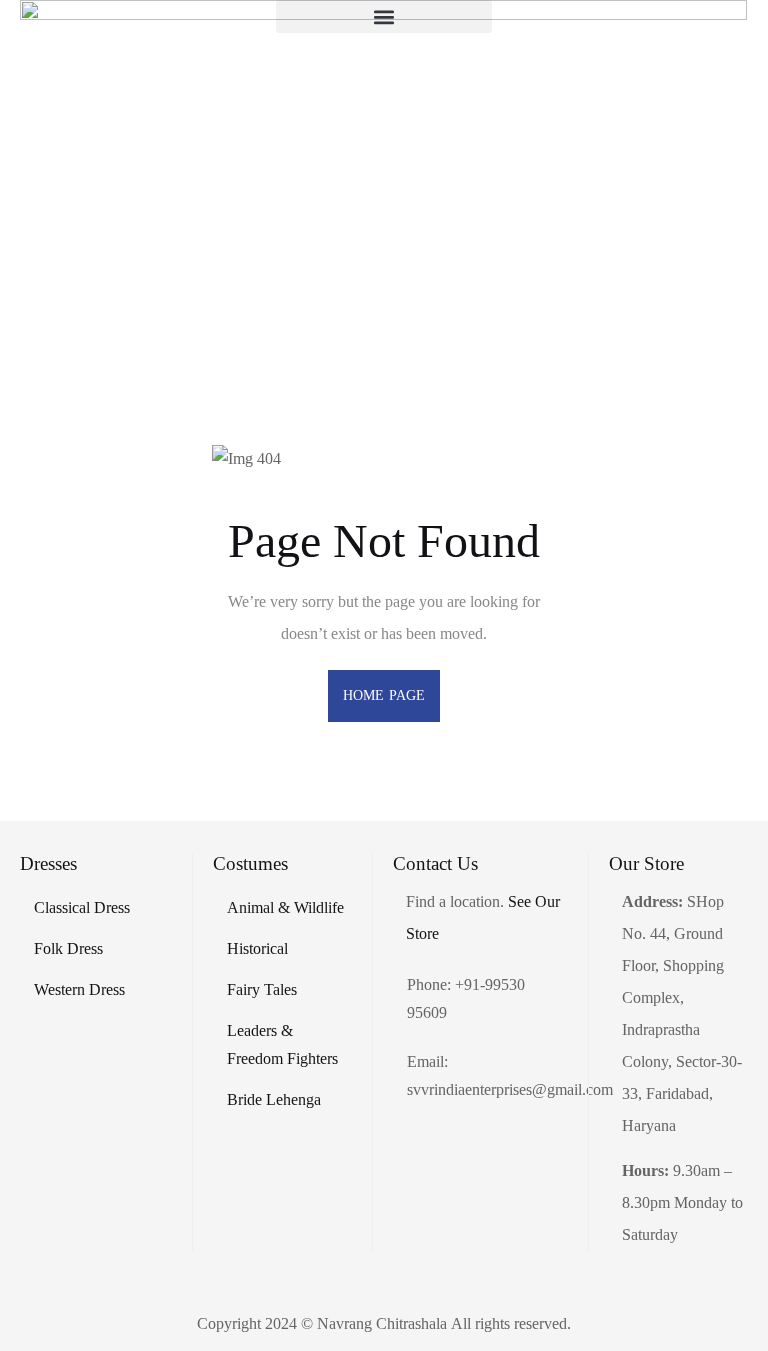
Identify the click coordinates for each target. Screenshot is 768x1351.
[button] (384, 16)
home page (384, 695)
